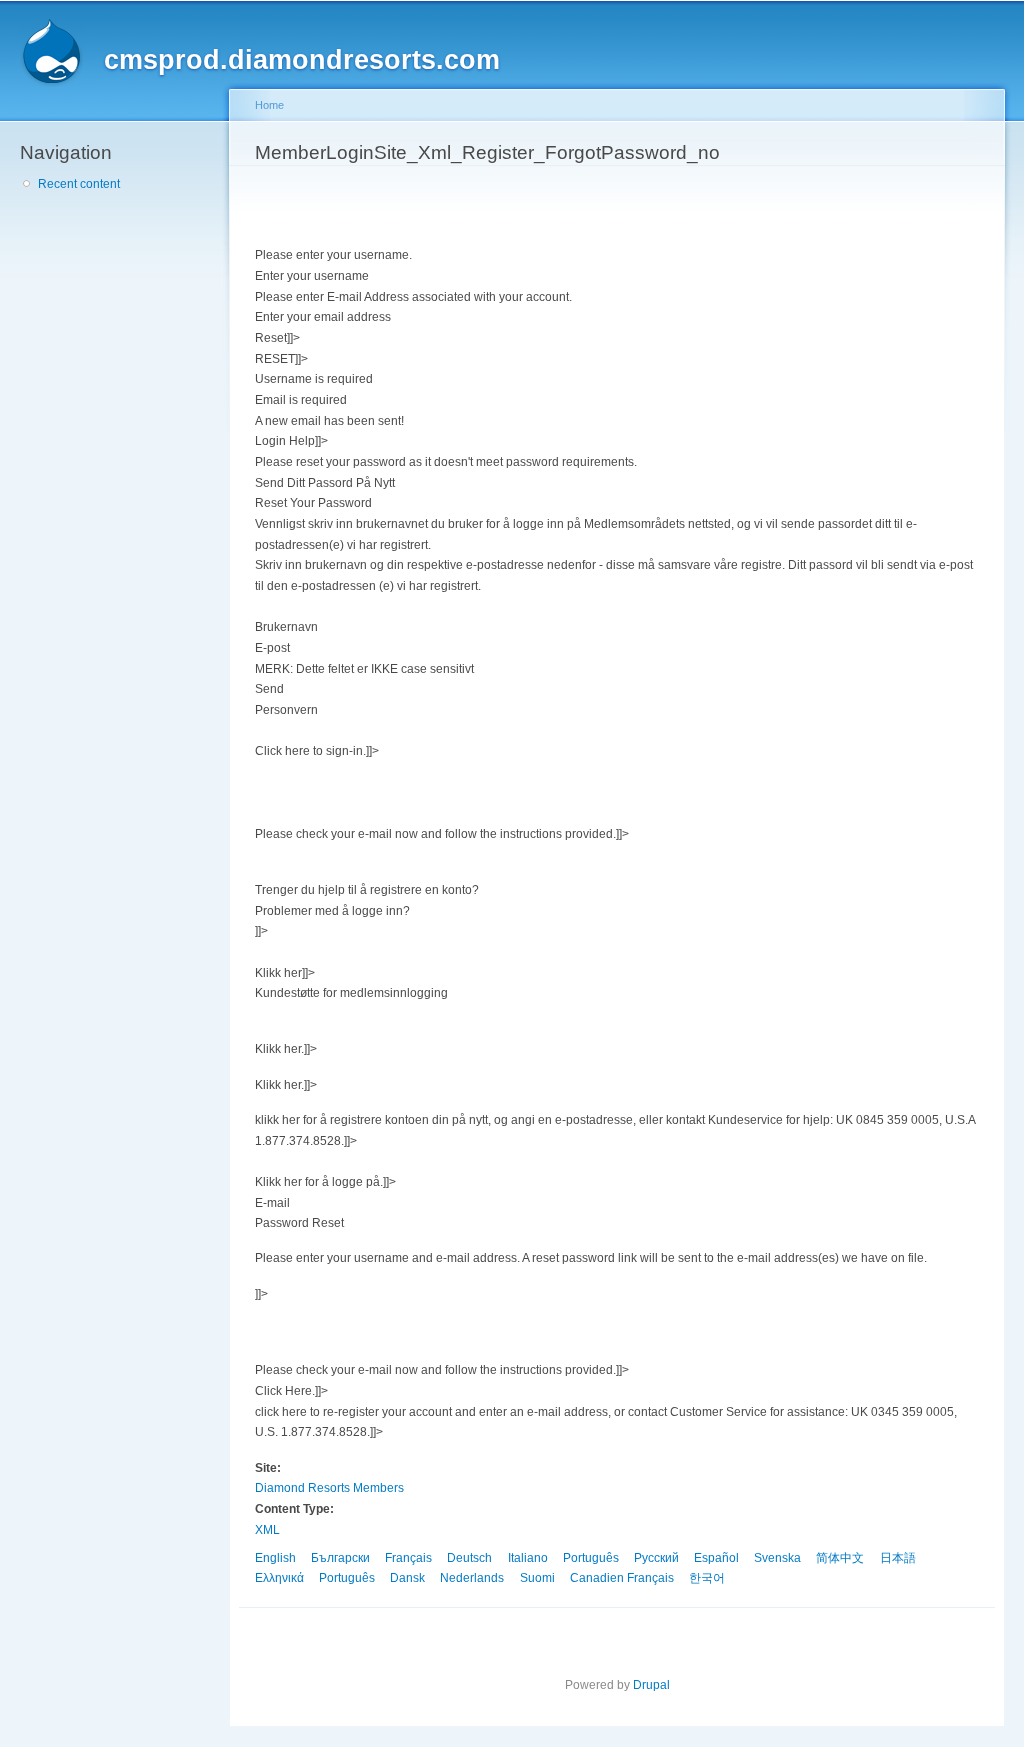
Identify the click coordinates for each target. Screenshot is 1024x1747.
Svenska (777, 1558)
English (275, 1558)
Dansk (407, 1578)
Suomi (537, 1578)
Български (340, 1558)
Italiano (528, 1558)
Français (408, 1558)
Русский (656, 1558)
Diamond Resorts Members (329, 1488)
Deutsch (469, 1558)
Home (269, 105)
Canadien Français (622, 1578)
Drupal (651, 1685)
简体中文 (840, 1558)
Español (716, 1558)
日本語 (898, 1558)
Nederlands (472, 1578)
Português (591, 1558)
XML (267, 1530)
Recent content (79, 184)
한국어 (707, 1578)
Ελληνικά (279, 1578)
